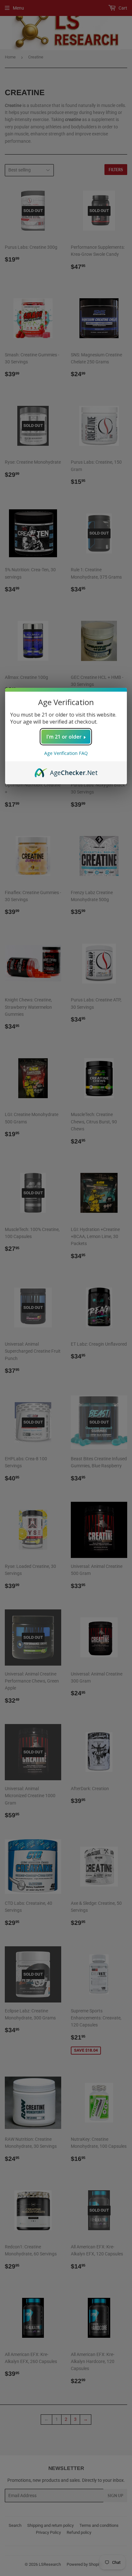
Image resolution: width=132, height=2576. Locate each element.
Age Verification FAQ (66, 753)
